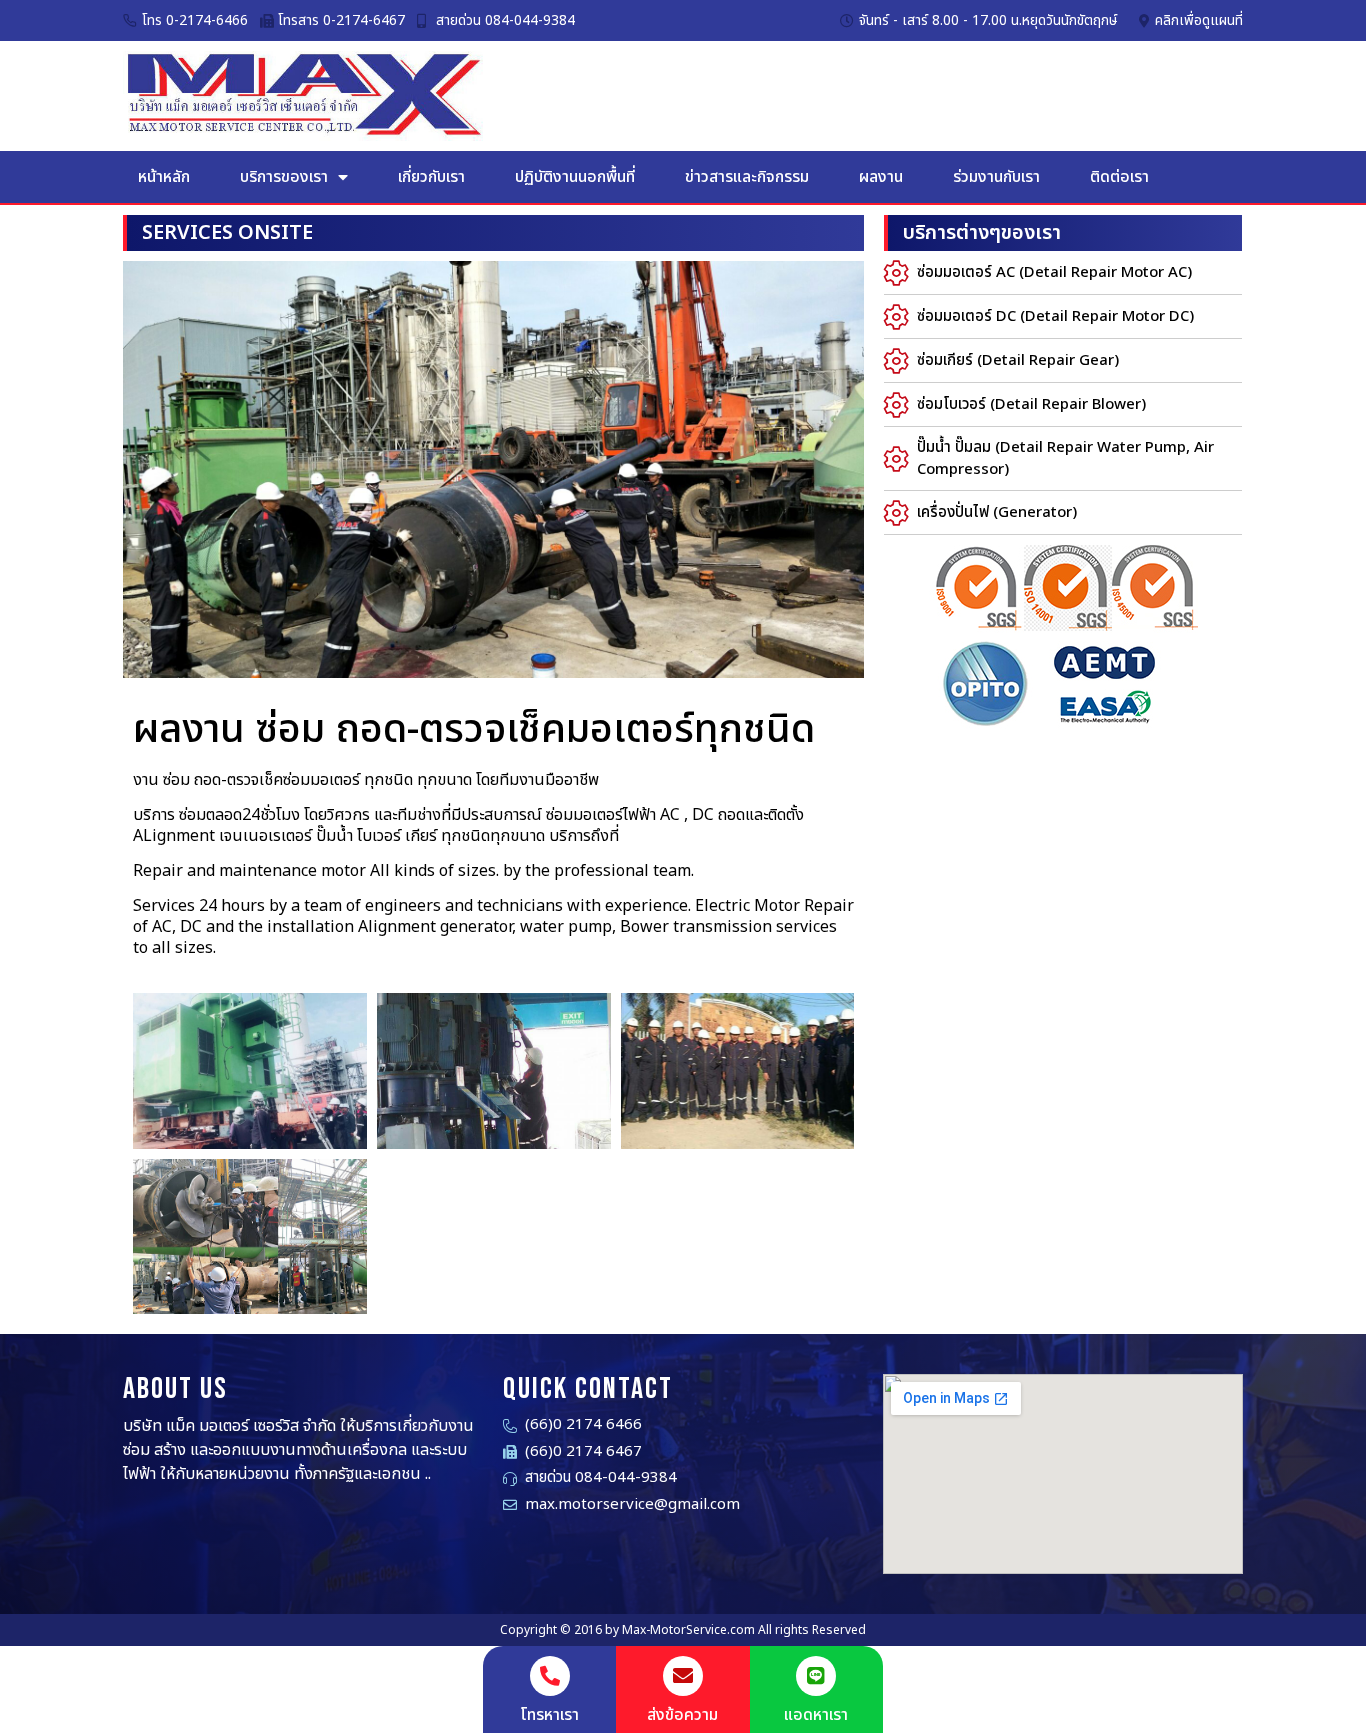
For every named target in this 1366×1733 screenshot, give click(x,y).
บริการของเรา (284, 177)
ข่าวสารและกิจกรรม (747, 177)
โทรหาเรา (549, 1715)
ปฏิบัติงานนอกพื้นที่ (575, 177)
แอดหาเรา (816, 1715)
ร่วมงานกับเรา (996, 177)
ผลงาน (881, 177)
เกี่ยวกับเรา (431, 177)
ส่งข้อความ (682, 1715)
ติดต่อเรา (1119, 177)
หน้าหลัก (164, 177)
